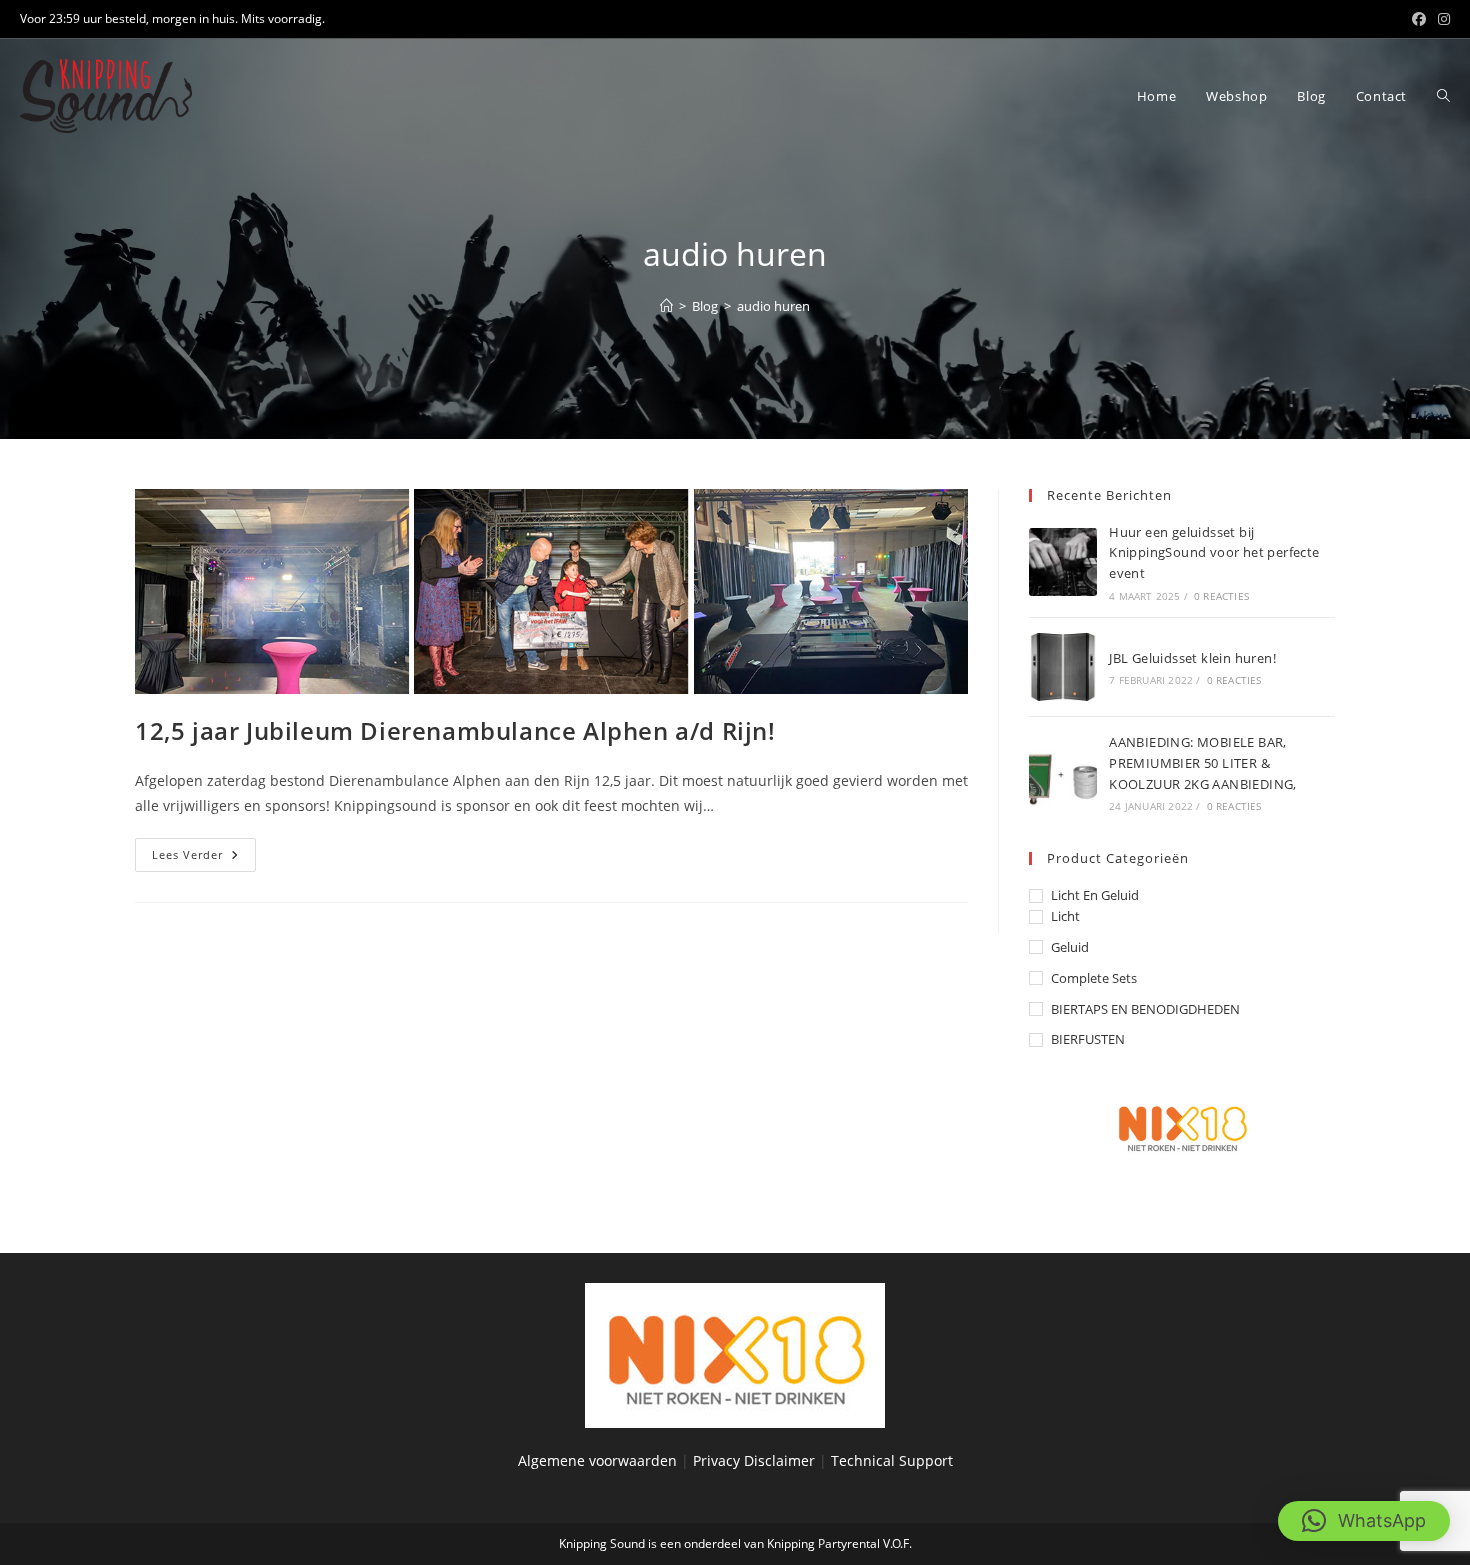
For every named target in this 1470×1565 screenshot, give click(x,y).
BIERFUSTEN (1088, 1039)
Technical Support (892, 1460)
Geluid (1070, 947)
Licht (1065, 916)
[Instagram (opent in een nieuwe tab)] (1441, 19)
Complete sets (1094, 978)
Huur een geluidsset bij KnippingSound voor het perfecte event (1214, 553)
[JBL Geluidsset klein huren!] (1063, 667)
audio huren (773, 306)
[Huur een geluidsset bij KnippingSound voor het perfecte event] (1063, 562)
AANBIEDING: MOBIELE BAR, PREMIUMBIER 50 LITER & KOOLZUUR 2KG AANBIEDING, (1203, 763)
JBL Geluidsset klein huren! (1192, 658)
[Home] (666, 306)
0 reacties (1221, 596)
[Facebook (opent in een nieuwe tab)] (1419, 19)
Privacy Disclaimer (756, 1460)
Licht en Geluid (1095, 895)
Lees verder (204, 858)
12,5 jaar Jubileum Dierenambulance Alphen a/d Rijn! (455, 730)
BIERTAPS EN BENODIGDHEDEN (1145, 1009)
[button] (1364, 1521)
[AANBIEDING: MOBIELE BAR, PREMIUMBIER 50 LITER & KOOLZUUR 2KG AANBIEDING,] (1063, 772)
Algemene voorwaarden (597, 1460)
